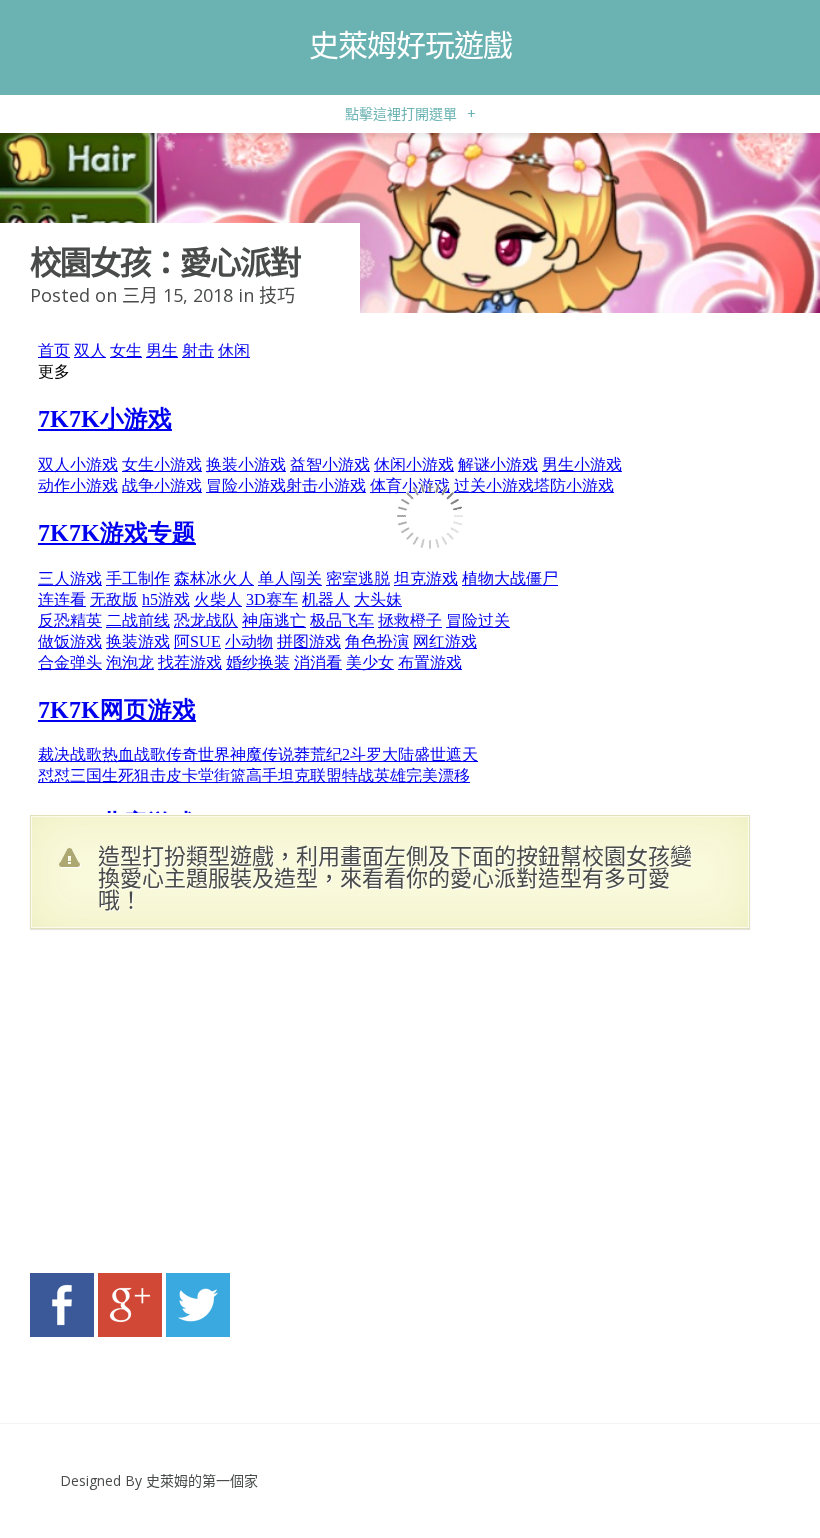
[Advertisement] (220, 1107)
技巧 (277, 295)
